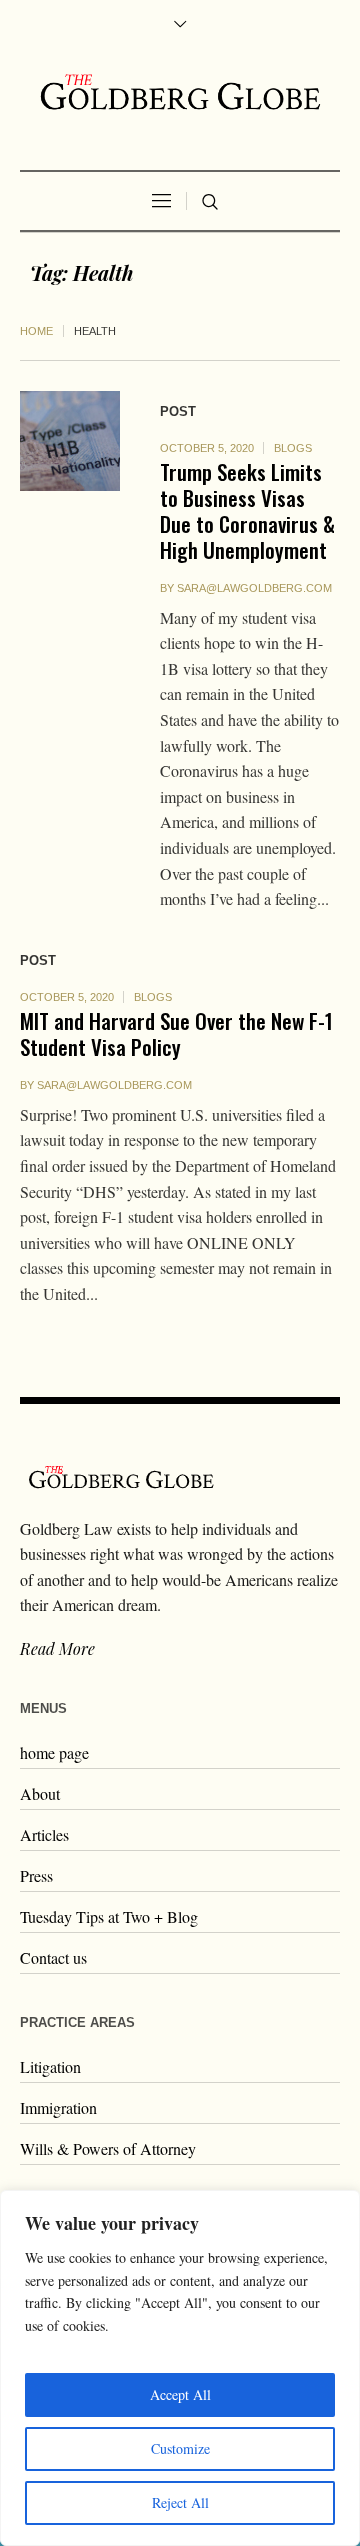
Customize (180, 2448)
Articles (44, 1834)
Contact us (53, 1957)
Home (36, 331)
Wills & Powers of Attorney (108, 2148)
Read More (57, 1648)
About (40, 1793)
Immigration (58, 2107)
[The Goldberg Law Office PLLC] (180, 91)
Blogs (293, 448)
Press (36, 1875)
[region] (180, 2368)
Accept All (180, 2394)
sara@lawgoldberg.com (254, 588)
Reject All (180, 2502)
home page (54, 1752)
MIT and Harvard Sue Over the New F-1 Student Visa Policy (176, 1033)
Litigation (50, 2066)
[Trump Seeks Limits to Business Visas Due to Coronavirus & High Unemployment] (70, 441)
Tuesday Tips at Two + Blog (109, 1916)
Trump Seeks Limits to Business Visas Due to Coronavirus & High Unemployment (247, 510)
